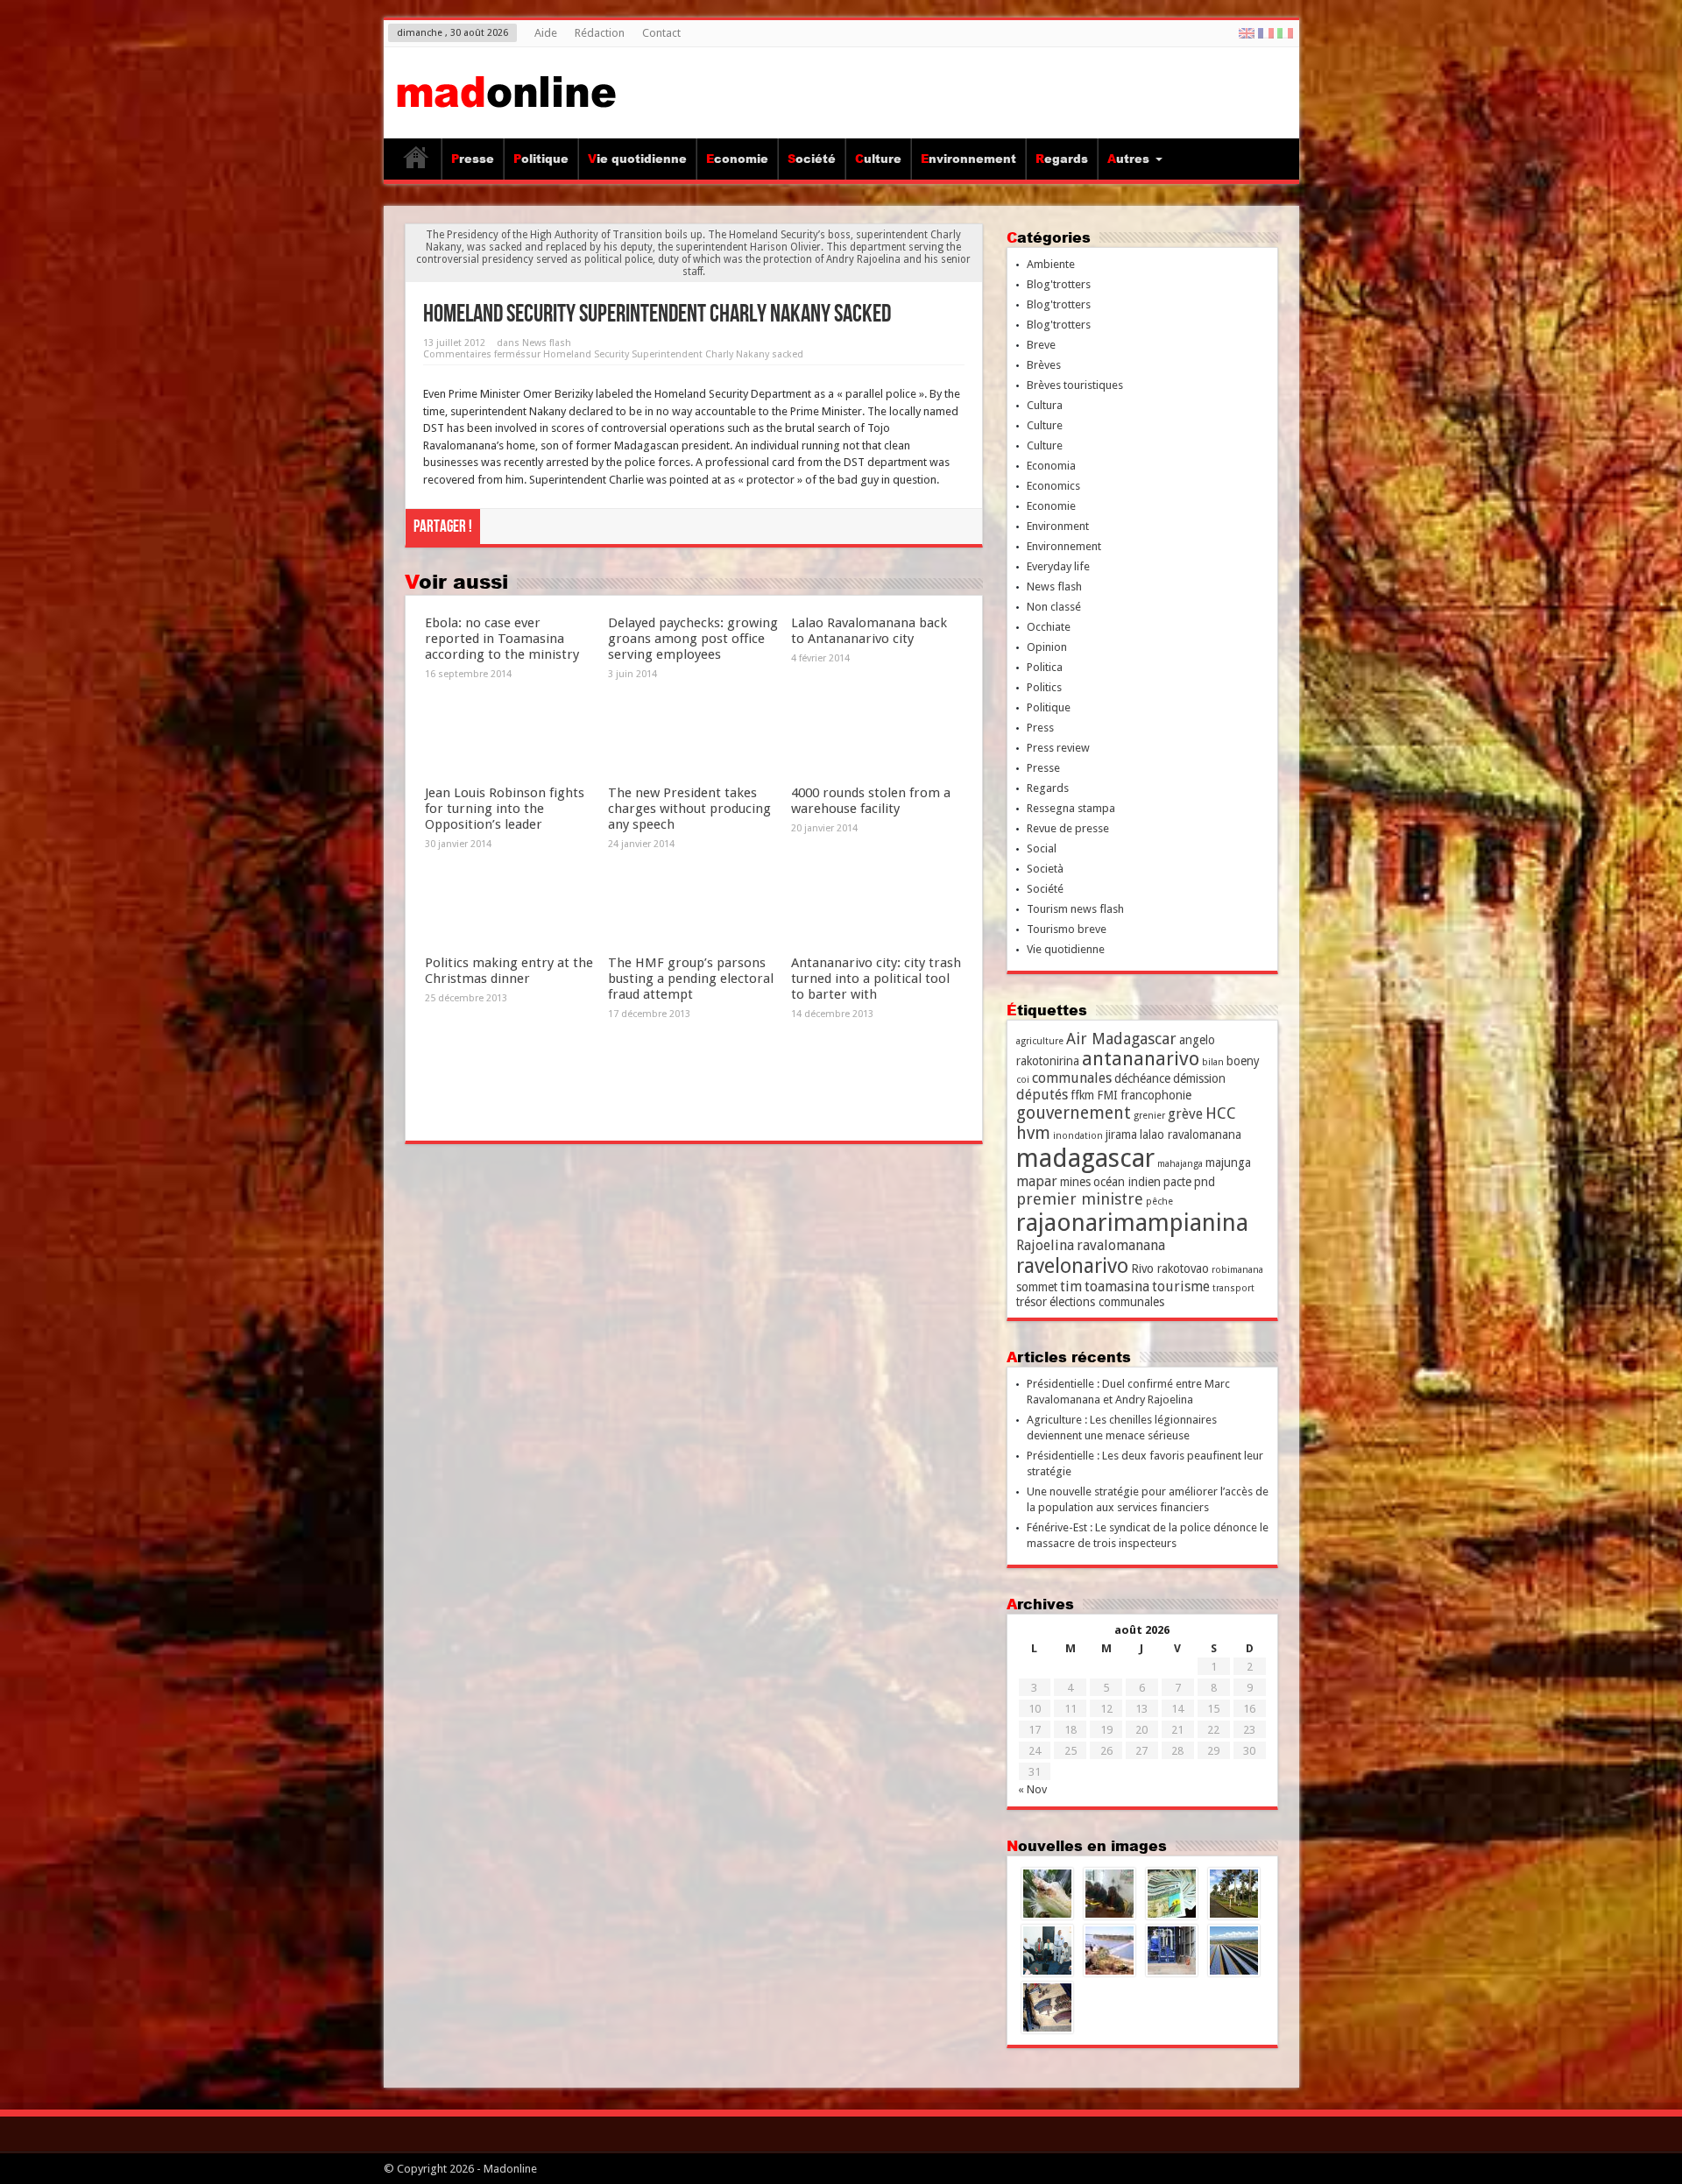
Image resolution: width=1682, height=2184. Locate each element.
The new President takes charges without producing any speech (689, 809)
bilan (1213, 1062)
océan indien (1127, 1182)
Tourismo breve (1067, 929)
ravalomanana (1121, 1245)
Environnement (968, 159)
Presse (473, 159)
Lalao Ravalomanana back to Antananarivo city (869, 631)
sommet (1037, 1287)
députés (1042, 1095)
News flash (547, 343)
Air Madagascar (1121, 1039)
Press (1040, 728)
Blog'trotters (1059, 284)
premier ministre (1080, 1199)
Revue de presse (1068, 828)
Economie (737, 159)
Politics (1044, 687)
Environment (1058, 526)
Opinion (1047, 647)
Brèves (1044, 365)
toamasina (1117, 1286)
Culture (878, 159)
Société (812, 159)
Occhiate (1049, 627)
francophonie (1156, 1095)
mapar (1037, 1181)
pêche (1159, 1202)
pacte (1177, 1182)
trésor (1032, 1302)
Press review (1058, 748)
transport (1233, 1288)
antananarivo (1141, 1059)
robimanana (1237, 1270)
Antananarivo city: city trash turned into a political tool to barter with (876, 979)
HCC (1221, 1113)
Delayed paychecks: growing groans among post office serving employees (693, 639)
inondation (1078, 1136)
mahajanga (1180, 1164)
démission (1199, 1078)
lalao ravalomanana (1191, 1134)
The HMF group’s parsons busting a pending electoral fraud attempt (691, 979)
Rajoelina (1045, 1245)
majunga (1228, 1163)
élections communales (1107, 1302)
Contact (661, 33)
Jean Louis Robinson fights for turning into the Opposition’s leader (505, 809)
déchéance (1142, 1078)
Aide (546, 33)
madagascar (1085, 1158)
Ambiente (1051, 264)
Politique (541, 159)
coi (1023, 1080)
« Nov (1032, 1789)
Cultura (1045, 405)
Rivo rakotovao (1170, 1269)
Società (1045, 869)
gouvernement (1074, 1113)
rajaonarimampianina (1132, 1223)
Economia (1051, 466)
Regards (1062, 159)
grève (1185, 1114)
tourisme (1181, 1286)
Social (1042, 848)
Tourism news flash (1075, 909)
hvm (1033, 1133)
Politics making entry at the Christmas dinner (509, 971)
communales (1072, 1078)
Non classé (1054, 607)
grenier (1149, 1116)
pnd (1205, 1182)
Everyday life (1058, 566)
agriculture (1040, 1041)
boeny (1243, 1061)
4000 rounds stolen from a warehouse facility (871, 801)
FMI (1107, 1095)
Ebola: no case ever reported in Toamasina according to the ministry (502, 639)
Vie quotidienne (637, 159)
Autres (1128, 159)
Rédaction (600, 33)
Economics (1053, 486)
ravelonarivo (1072, 1266)
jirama (1121, 1134)
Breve (1041, 345)
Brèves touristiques (1075, 385)
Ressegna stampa (1071, 808)
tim (1071, 1286)
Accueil (417, 161)
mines (1075, 1182)
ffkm (1082, 1095)
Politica (1045, 667)
